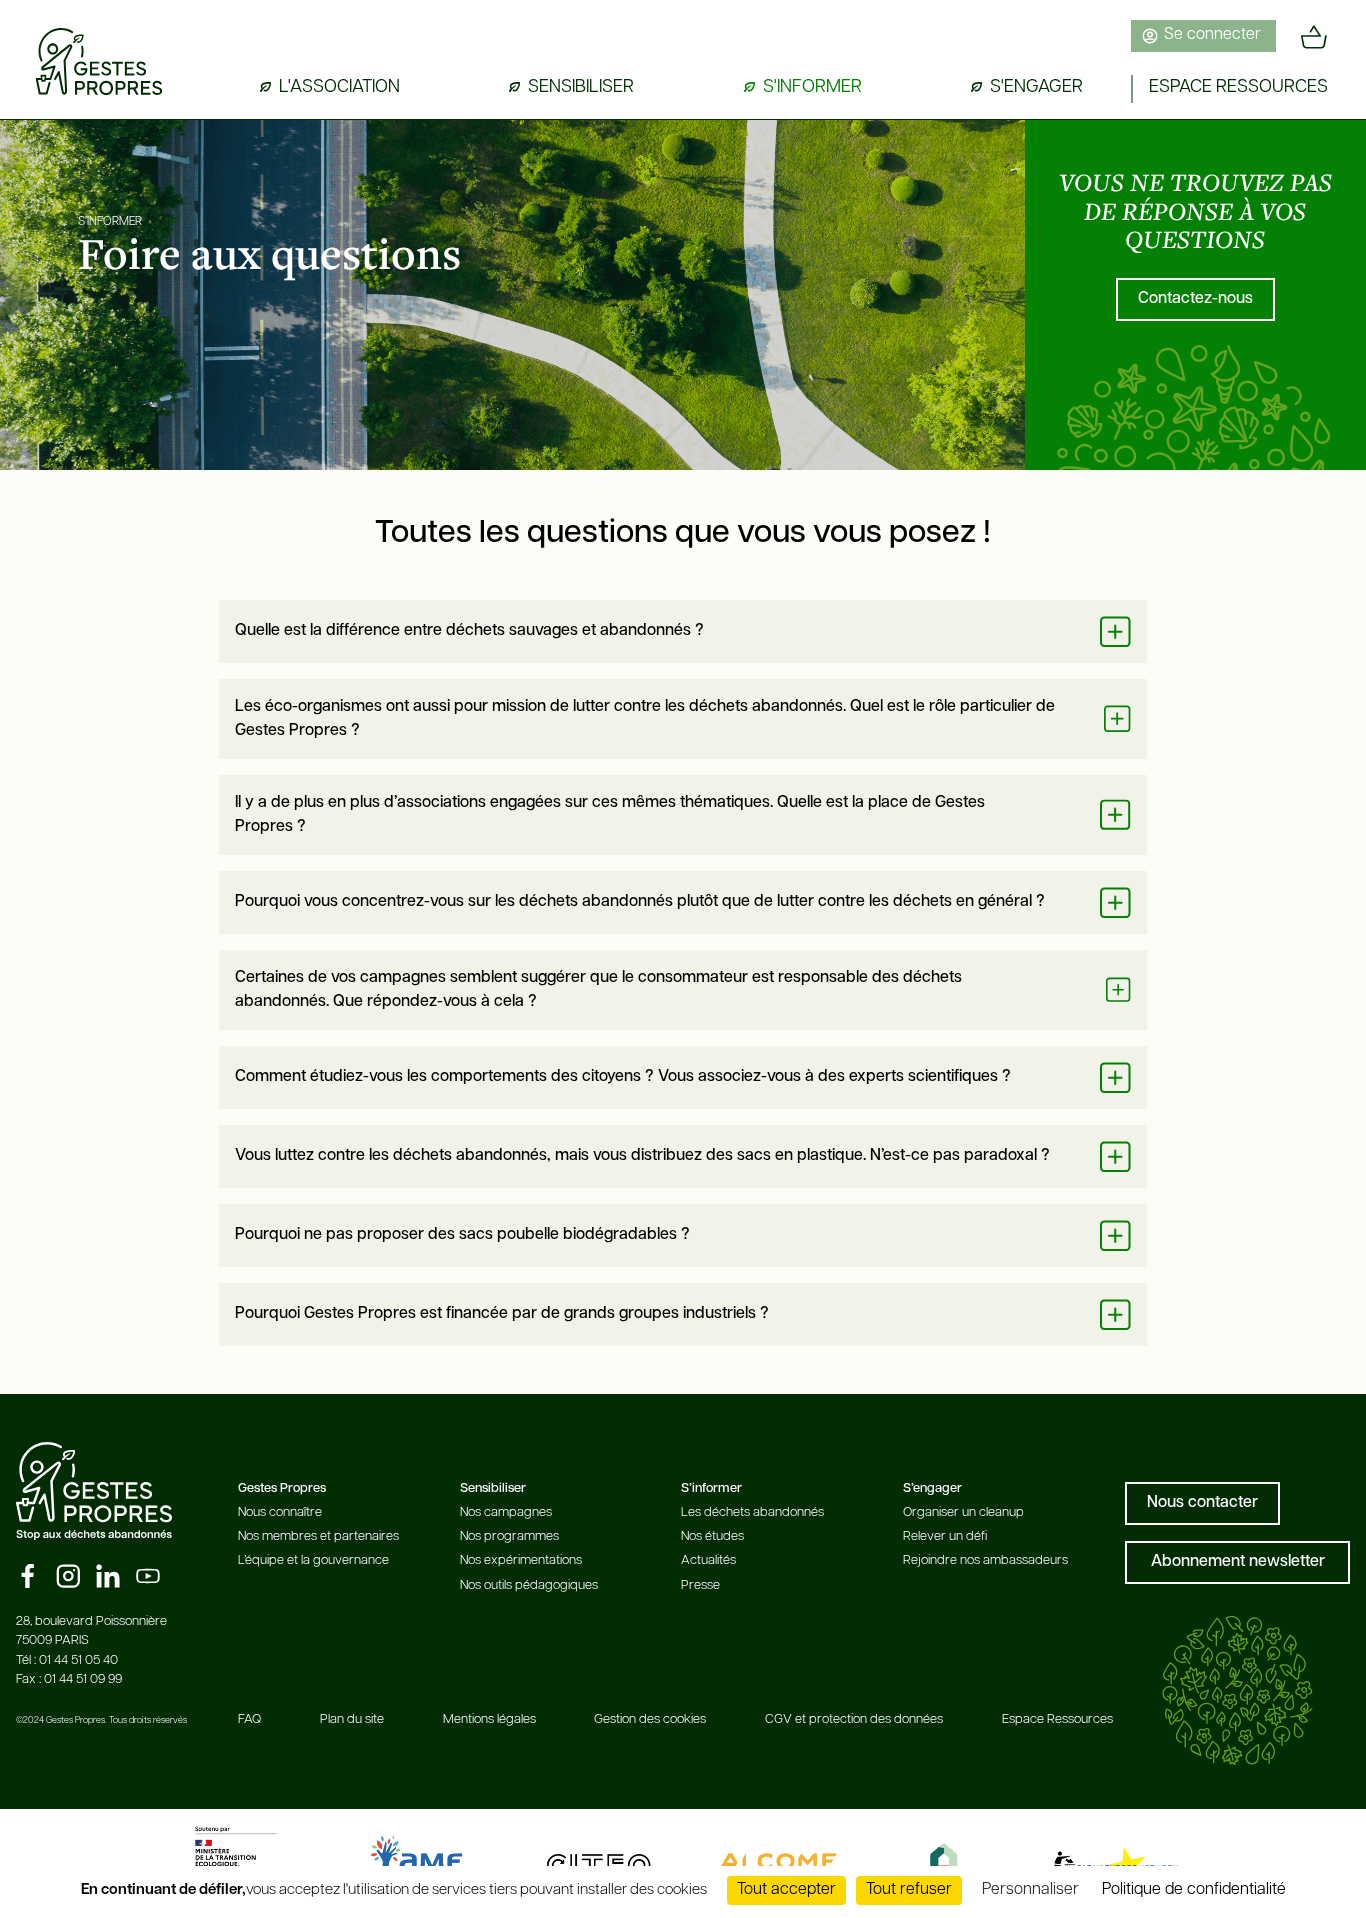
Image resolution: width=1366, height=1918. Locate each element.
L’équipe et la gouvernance (313, 1560)
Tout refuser (909, 1890)
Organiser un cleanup (963, 1512)
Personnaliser (1030, 1890)
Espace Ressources (1057, 1719)
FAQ (249, 1719)
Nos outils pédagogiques (529, 1585)
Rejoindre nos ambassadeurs (985, 1560)
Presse (700, 1585)
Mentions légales (489, 1719)
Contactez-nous (1195, 299)
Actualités (708, 1560)
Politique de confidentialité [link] (1194, 1890)
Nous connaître (280, 1512)
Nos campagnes (506, 1512)
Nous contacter (1202, 1503)
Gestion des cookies (650, 1719)
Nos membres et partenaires (318, 1536)
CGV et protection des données (854, 1719)
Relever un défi (945, 1536)
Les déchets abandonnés (752, 1512)
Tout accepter (786, 1890)
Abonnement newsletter (1238, 1562)
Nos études (712, 1536)
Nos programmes (509, 1536)
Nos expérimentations (521, 1560)
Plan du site (352, 1719)
